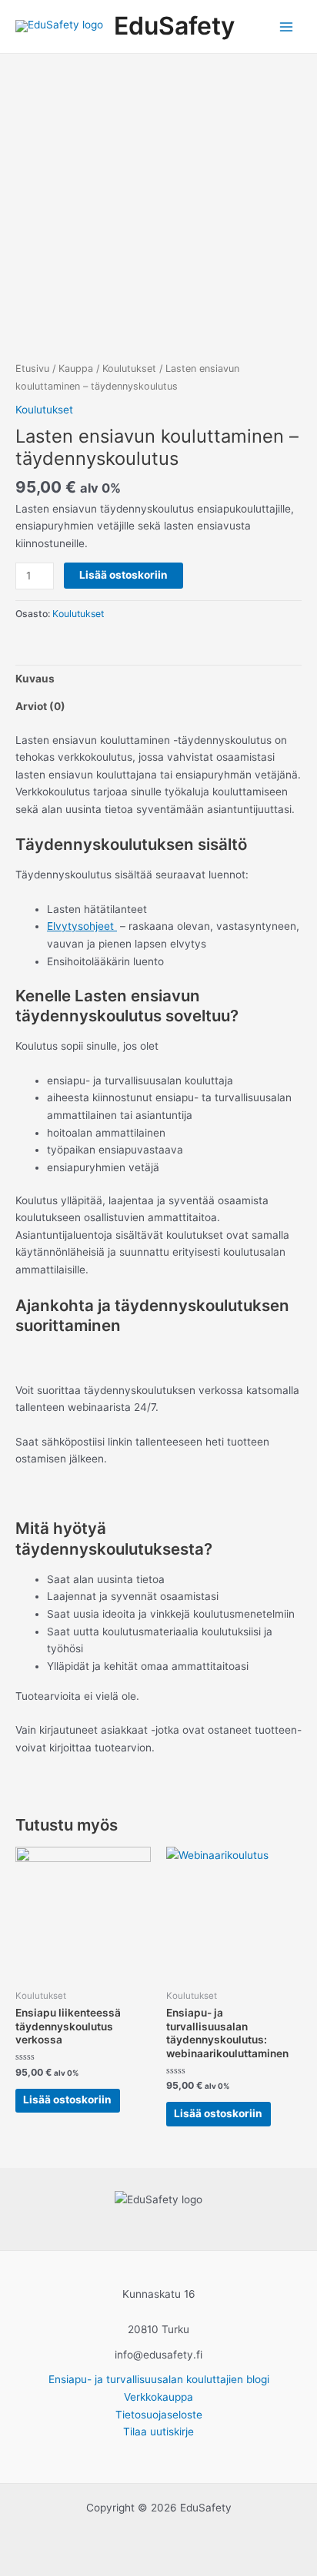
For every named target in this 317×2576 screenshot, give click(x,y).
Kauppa (76, 368)
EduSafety (174, 26)
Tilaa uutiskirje (158, 2432)
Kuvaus (35, 679)
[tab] (158, 679)
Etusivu (32, 368)
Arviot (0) (40, 706)
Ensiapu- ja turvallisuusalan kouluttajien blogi (159, 2379)
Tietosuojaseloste (159, 2415)
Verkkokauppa (158, 2397)
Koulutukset (129, 368)
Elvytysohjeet (82, 926)
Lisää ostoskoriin (123, 575)
